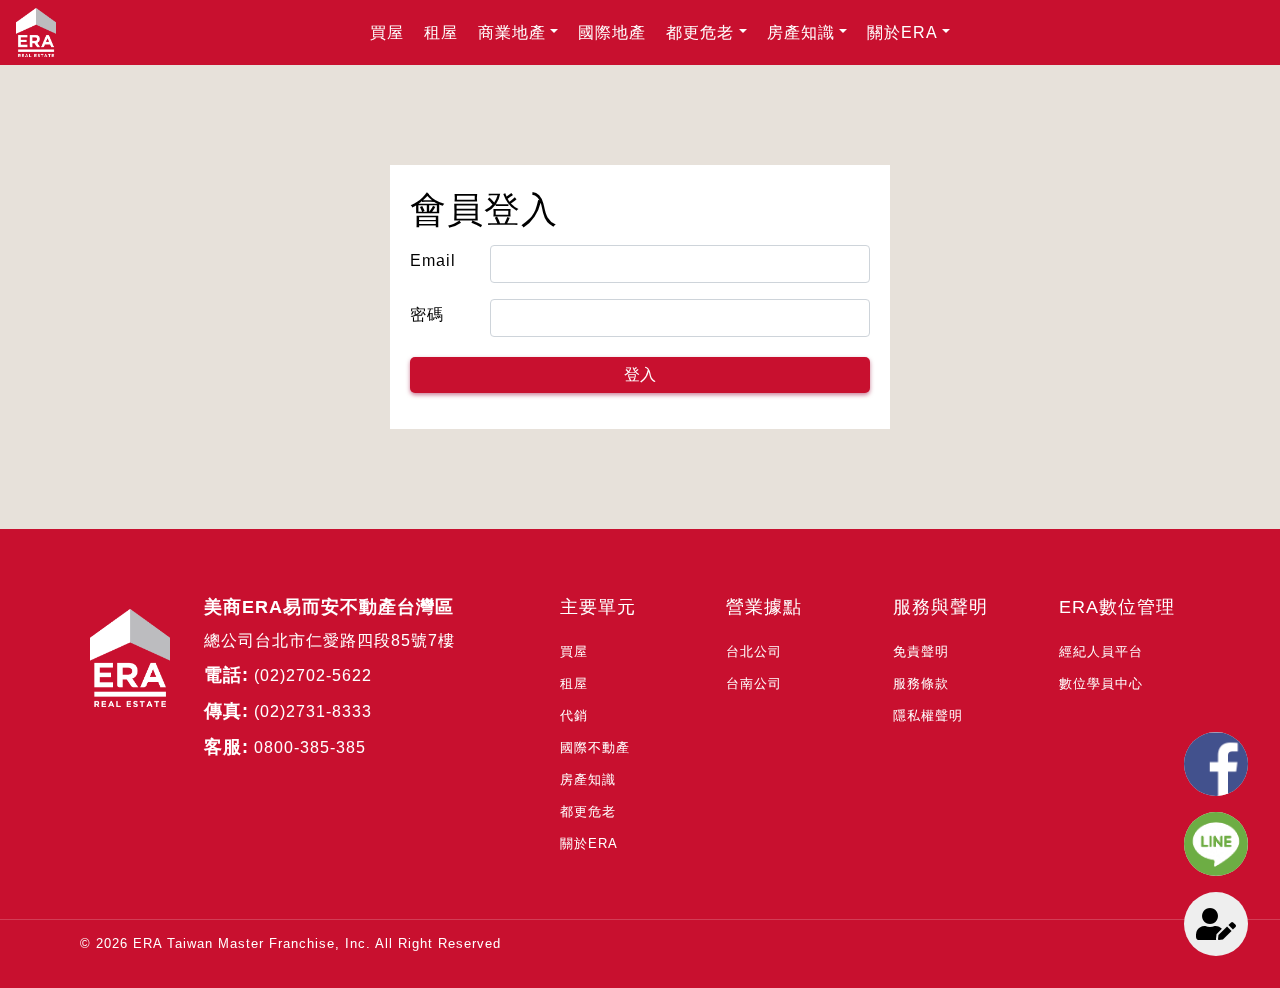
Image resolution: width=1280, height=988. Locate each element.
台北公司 (754, 651)
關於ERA (902, 32)
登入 (640, 374)
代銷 (574, 715)
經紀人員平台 (1101, 651)
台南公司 (754, 683)
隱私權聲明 (928, 715)
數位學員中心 (1101, 683)
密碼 (427, 314)
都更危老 (700, 32)
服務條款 (921, 683)
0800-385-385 (310, 747)
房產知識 (801, 32)
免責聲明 (921, 651)
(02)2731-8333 (313, 711)
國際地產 (612, 32)
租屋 (441, 32)
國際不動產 (595, 747)
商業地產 (512, 32)
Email (433, 260)
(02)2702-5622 (313, 675)
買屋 (387, 32)
